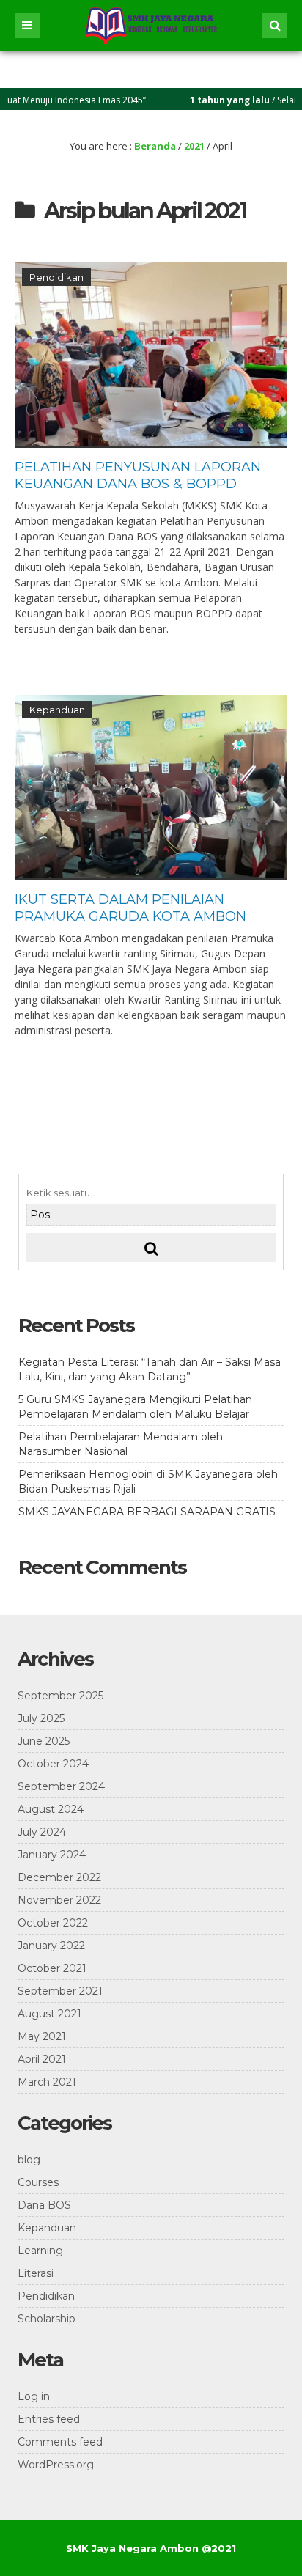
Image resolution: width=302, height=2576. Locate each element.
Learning (40, 2251)
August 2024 (51, 1809)
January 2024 (52, 1855)
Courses (38, 2182)
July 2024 (42, 1832)
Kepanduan (57, 710)
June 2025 (44, 1741)
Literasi (36, 2273)
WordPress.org (56, 2465)
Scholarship (47, 2319)
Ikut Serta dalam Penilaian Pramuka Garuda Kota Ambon (130, 908)
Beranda (155, 146)
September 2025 (60, 1696)
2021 (194, 146)
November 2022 (59, 1900)
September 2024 (61, 1786)
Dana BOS (44, 2205)
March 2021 (47, 2082)
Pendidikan (56, 277)
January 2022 (51, 1946)
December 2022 (59, 1877)
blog (29, 2160)
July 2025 (41, 1718)
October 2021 (52, 1968)
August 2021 (49, 2014)
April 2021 (42, 2059)
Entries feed (49, 2419)
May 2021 (42, 2036)
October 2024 (53, 1764)
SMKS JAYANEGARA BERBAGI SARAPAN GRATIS (147, 1512)
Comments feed (60, 2442)
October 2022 (53, 1923)
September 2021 (60, 1991)
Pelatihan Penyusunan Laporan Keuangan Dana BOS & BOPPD (138, 475)
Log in (34, 2396)
